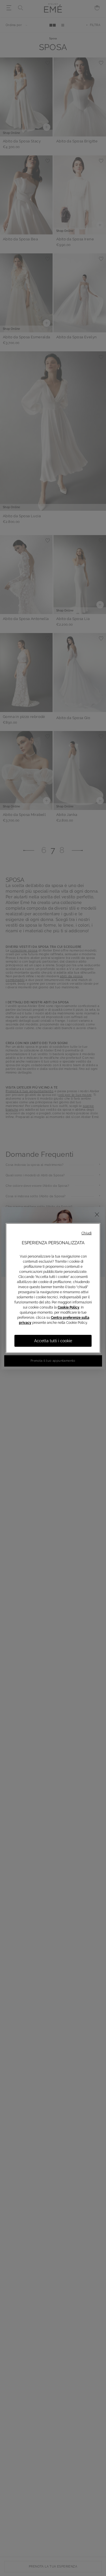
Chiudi (86, 1233)
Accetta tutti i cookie (53, 1341)
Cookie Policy (69, 1307)
